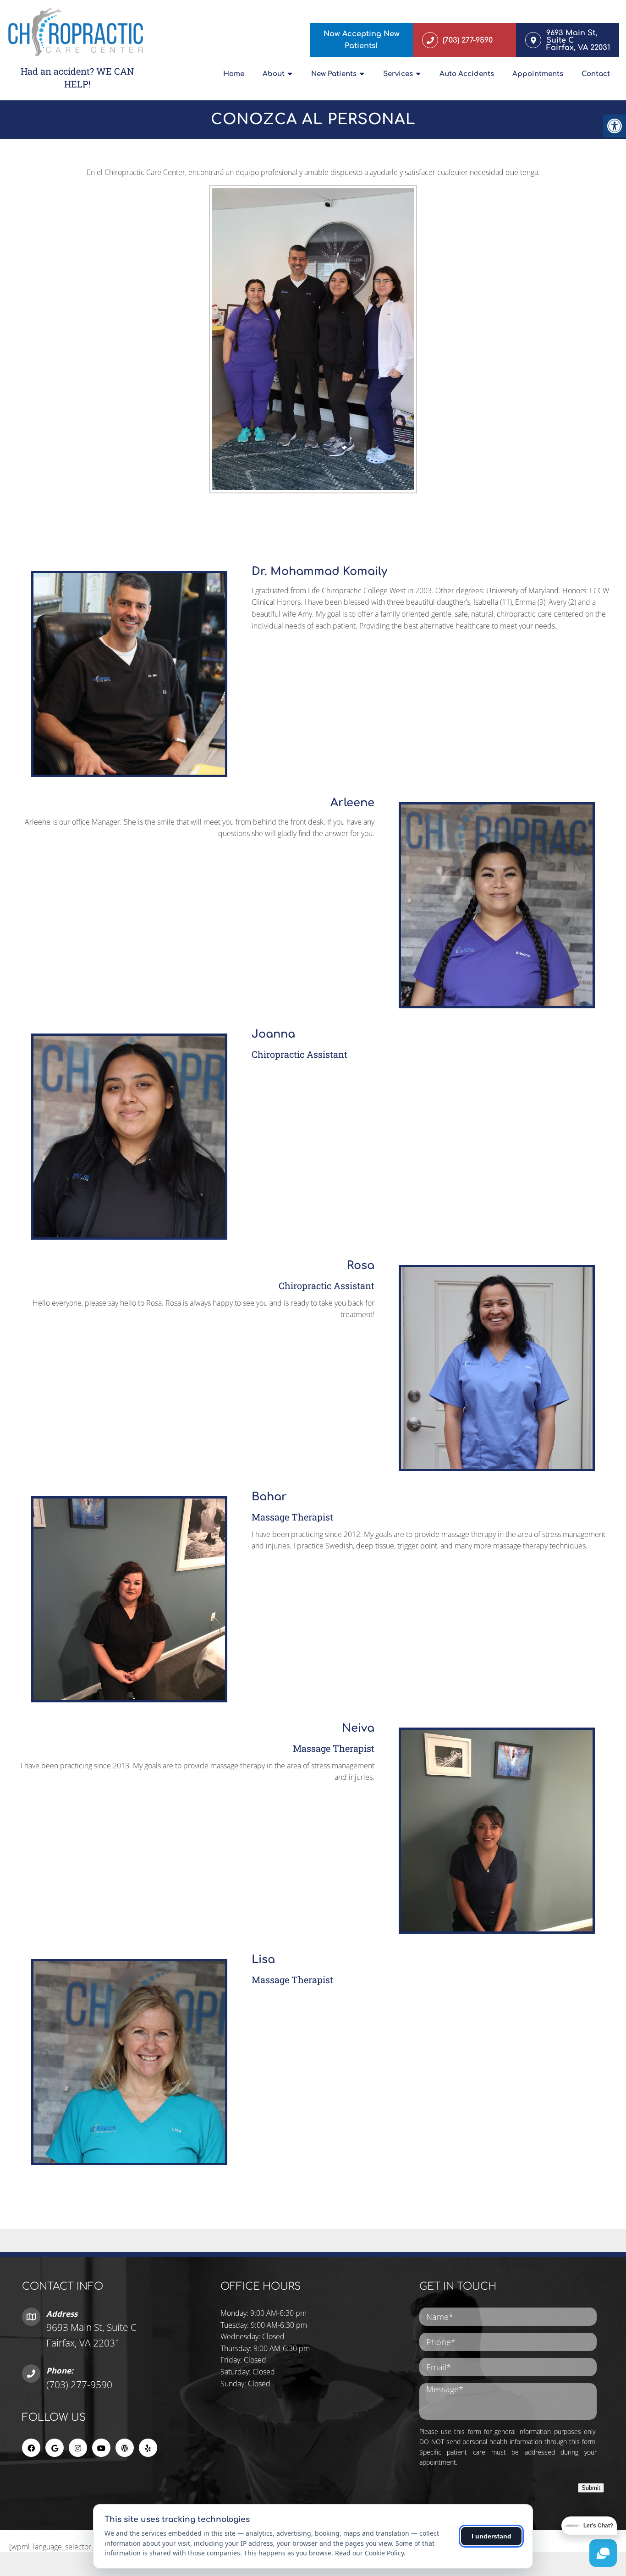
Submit (591, 2488)
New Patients (334, 74)
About (274, 74)
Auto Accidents (467, 74)
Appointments (538, 74)
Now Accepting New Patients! (362, 40)
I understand (491, 2536)
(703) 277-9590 (79, 2385)
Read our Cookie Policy (369, 2553)
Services (398, 74)
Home (234, 74)
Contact (596, 74)
